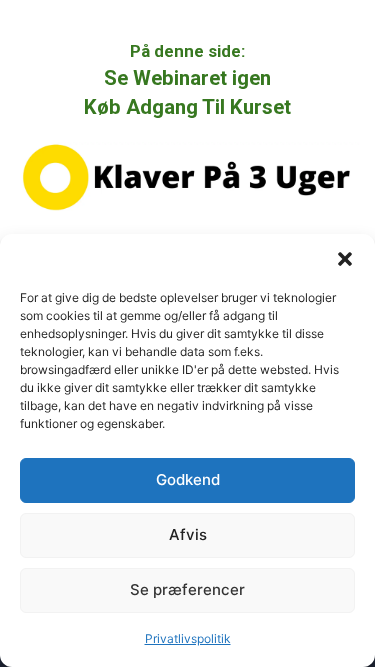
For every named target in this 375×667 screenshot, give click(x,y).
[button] (345, 259)
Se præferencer (187, 589)
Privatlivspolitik (188, 638)
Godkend (188, 479)
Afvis (188, 534)
